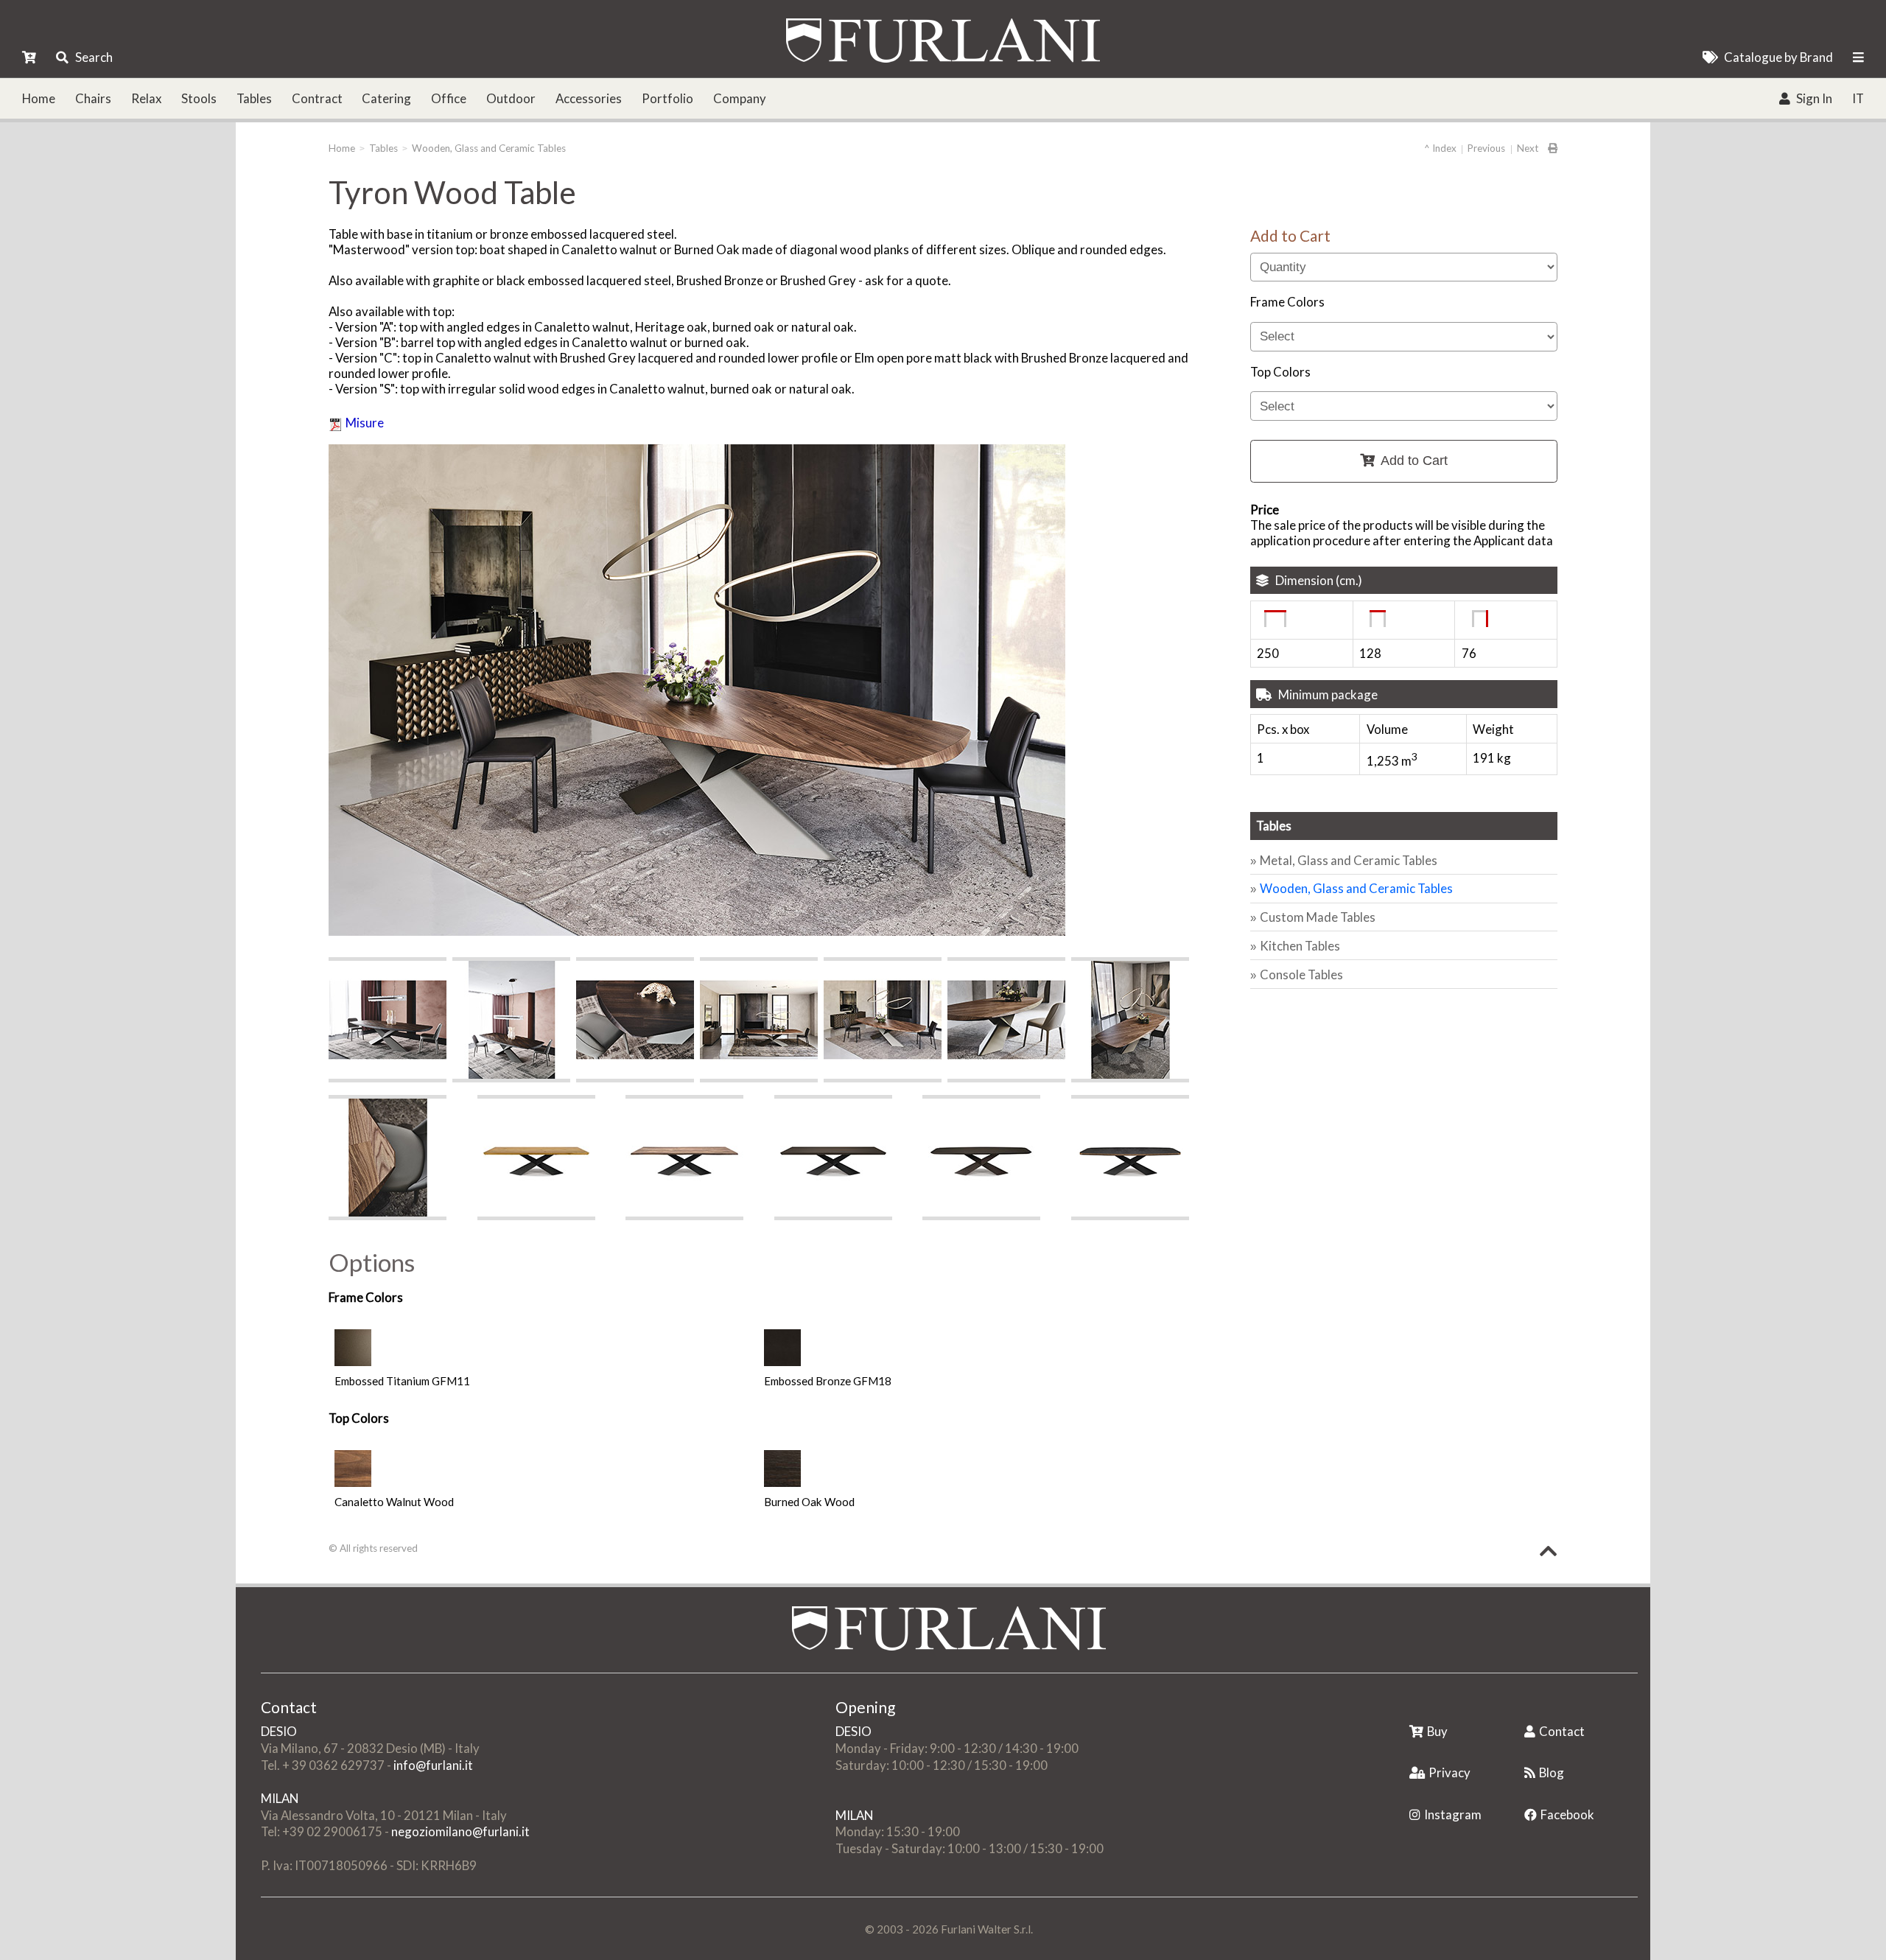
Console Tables (1301, 974)
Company (740, 98)
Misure (365, 423)
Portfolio (667, 98)
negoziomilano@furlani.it (460, 1831)
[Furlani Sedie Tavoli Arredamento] (1411, 1708)
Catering (386, 98)
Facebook (1567, 1814)
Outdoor (511, 98)
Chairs (93, 98)
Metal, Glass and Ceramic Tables (1349, 860)
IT (1858, 98)
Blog (1552, 1772)
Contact (1562, 1731)
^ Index (1440, 148)
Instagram (1453, 1814)
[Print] (1548, 148)
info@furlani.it (433, 1765)
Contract (317, 98)
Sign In (1814, 98)
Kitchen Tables (1300, 946)
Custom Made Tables (1318, 917)
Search (94, 57)
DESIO (279, 1731)
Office (449, 98)
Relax (146, 98)
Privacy (1449, 1772)
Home (39, 98)
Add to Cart (1414, 461)
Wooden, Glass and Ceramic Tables (489, 148)
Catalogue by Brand (1778, 57)
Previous (1486, 148)
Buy (1437, 1731)
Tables (254, 98)
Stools (199, 98)
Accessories (589, 98)
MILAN (280, 1798)
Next (1528, 148)
